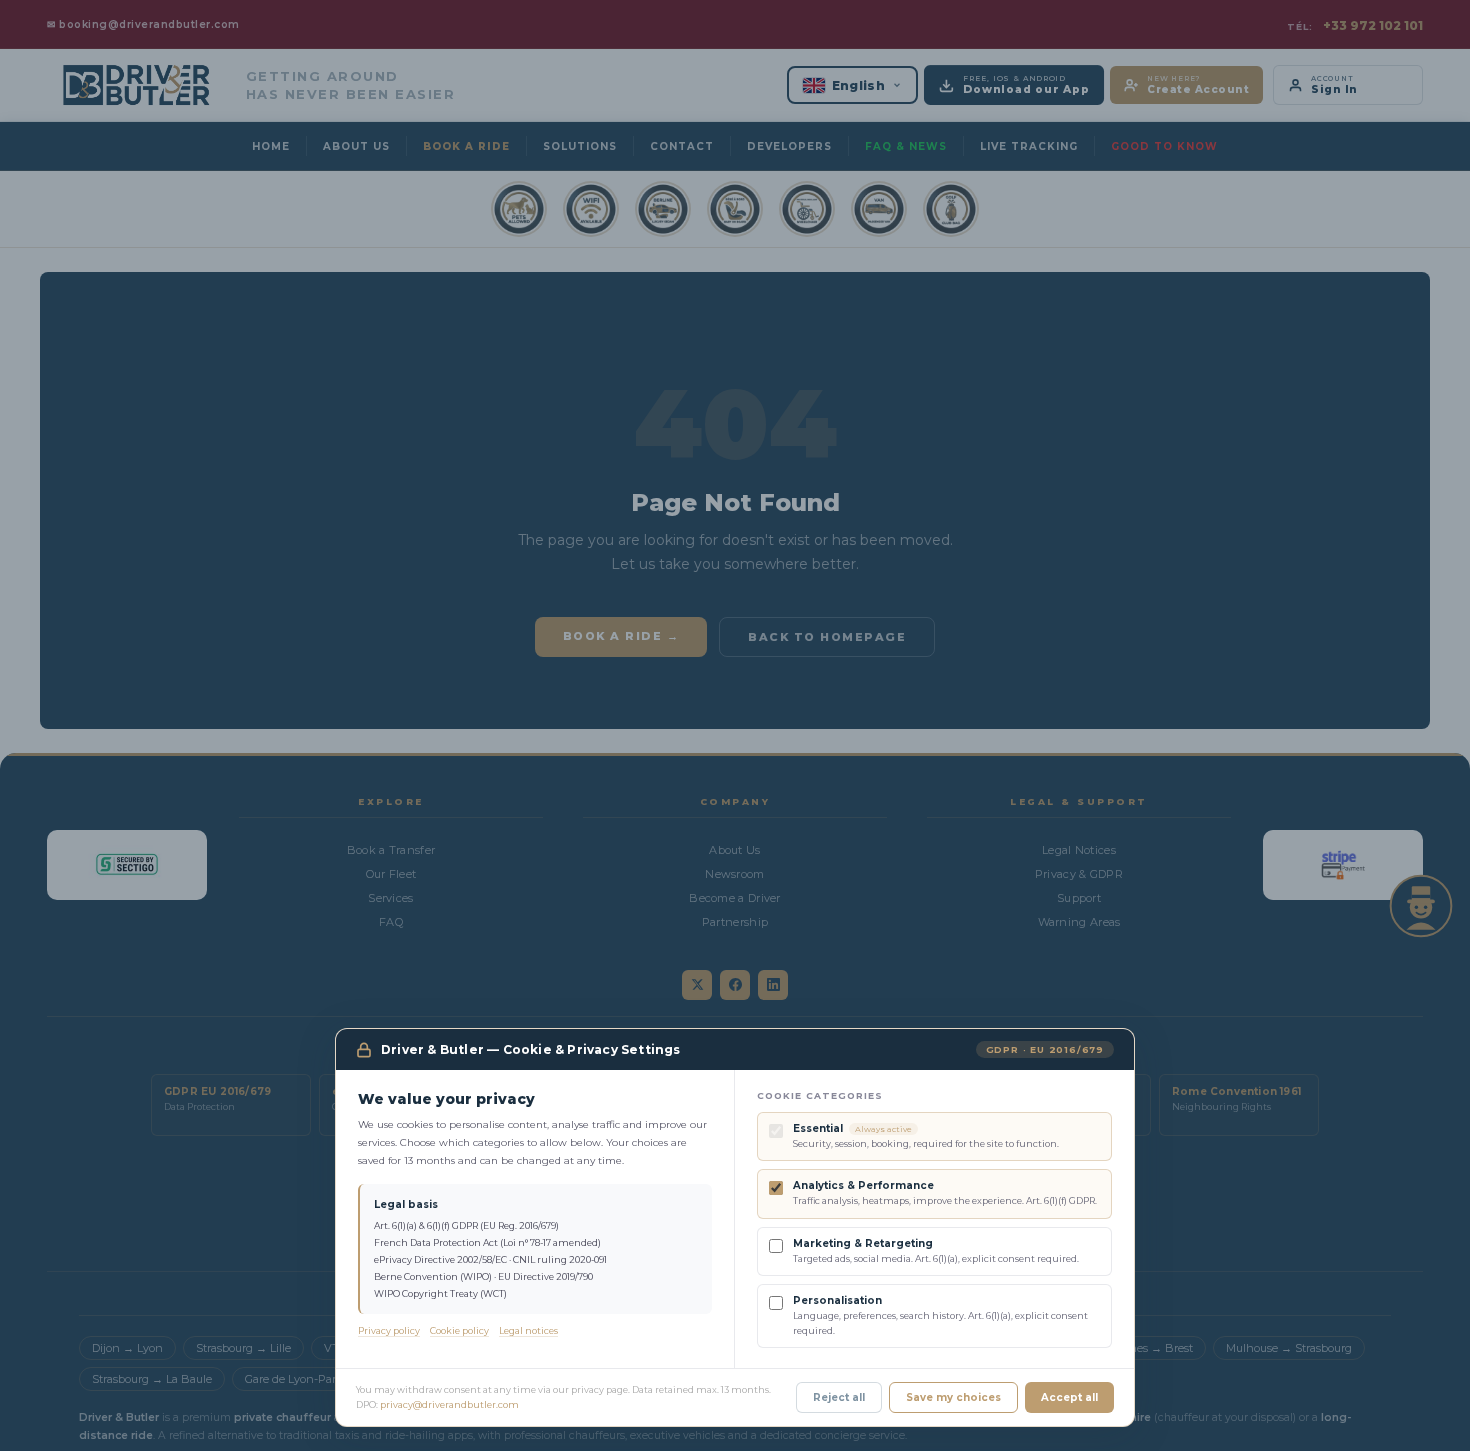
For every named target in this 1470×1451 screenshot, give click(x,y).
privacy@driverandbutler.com (449, 1404)
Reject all (839, 1397)
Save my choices (953, 1397)
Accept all (1069, 1397)
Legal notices (528, 1330)
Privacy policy (389, 1330)
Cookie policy (459, 1330)
